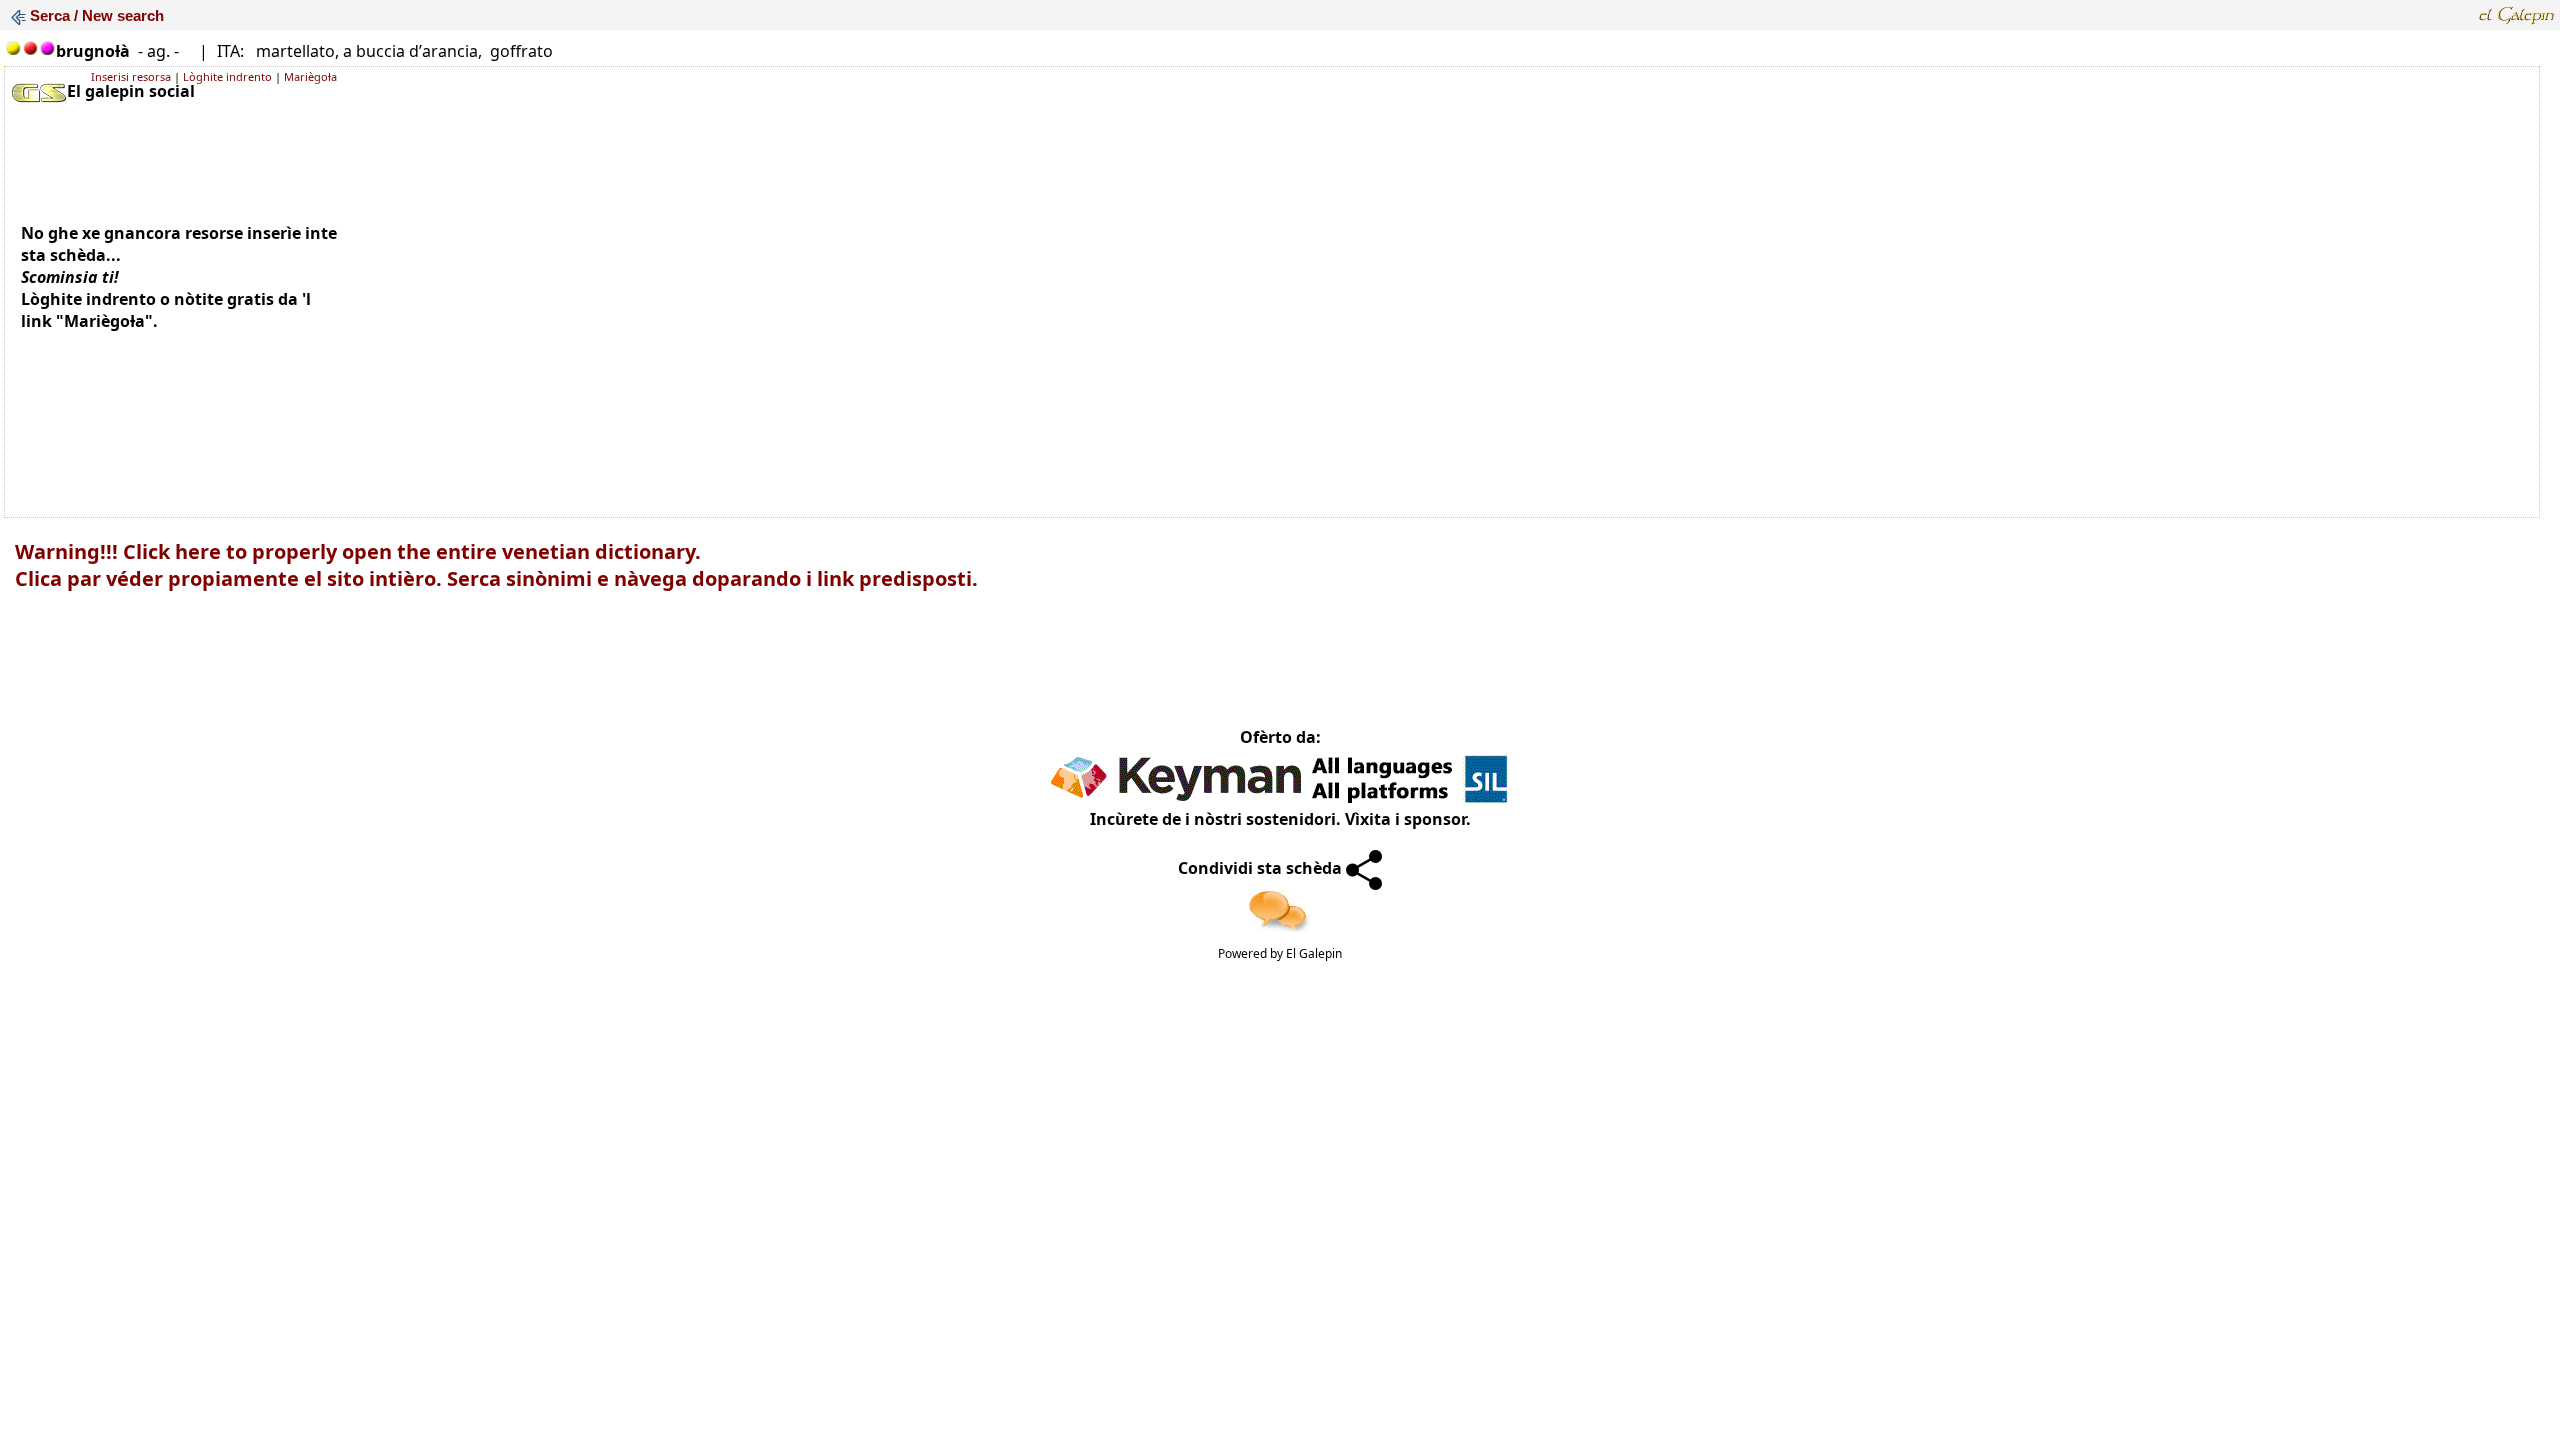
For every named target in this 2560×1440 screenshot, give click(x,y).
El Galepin (1314, 953)
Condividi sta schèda (1262, 868)
